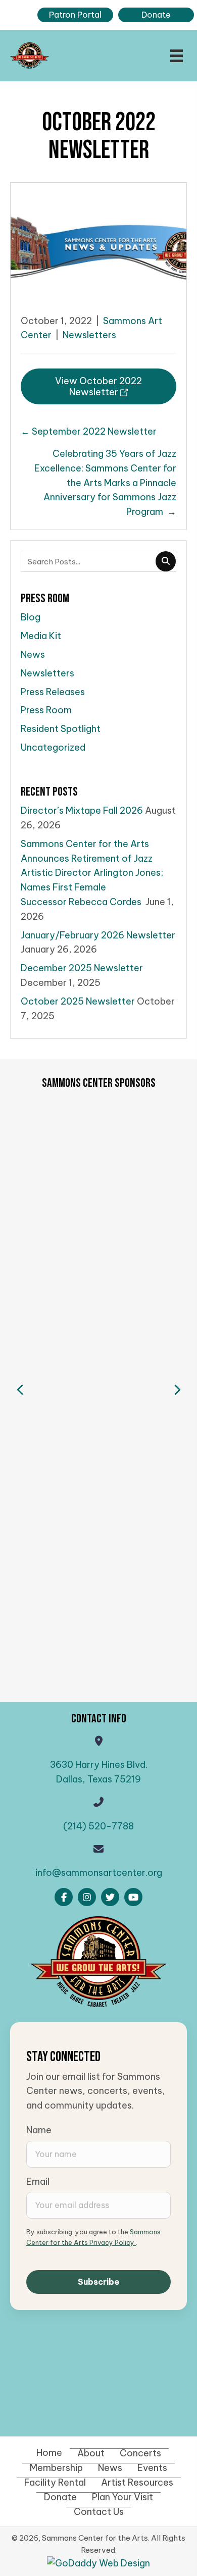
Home (49, 2453)
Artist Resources (137, 2483)
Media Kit (41, 636)
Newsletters (89, 335)
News (33, 654)
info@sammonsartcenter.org (99, 1873)
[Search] (166, 561)
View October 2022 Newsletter (98, 386)
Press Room (46, 710)
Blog (31, 617)
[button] (64, 1897)
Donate (60, 2497)
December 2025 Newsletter (82, 968)
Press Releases (53, 692)
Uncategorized (53, 747)
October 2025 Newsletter (78, 1001)
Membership (56, 2468)
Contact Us (99, 2512)
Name (39, 2130)
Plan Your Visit (122, 2497)
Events (152, 2468)
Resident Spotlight (61, 729)
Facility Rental (55, 2483)
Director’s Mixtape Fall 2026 (82, 810)
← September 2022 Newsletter (89, 431)
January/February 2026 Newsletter (98, 935)
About (91, 2453)
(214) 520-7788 (98, 1826)
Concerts (140, 2453)
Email (38, 2181)
